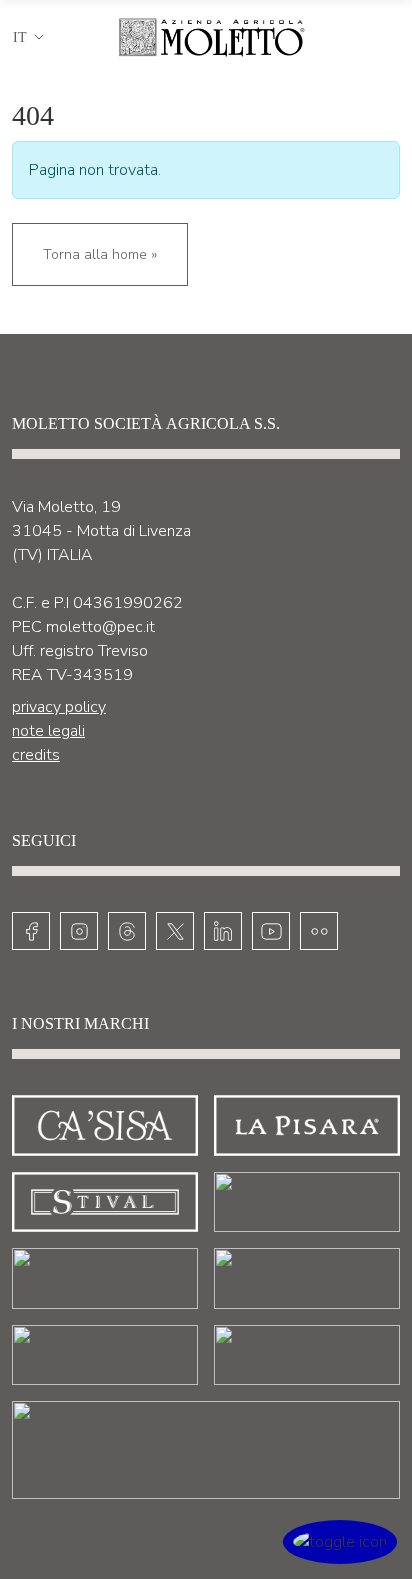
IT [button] (20, 37)
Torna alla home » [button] (100, 254)
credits (36, 755)
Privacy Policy (59, 707)
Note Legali (48, 731)
